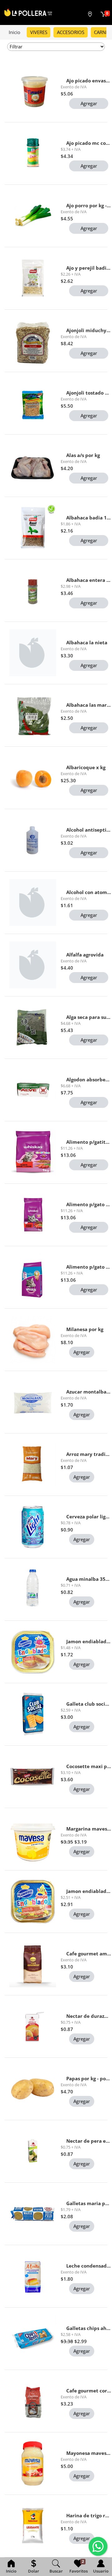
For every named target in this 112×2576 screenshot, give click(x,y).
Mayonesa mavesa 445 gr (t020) (89, 2453)
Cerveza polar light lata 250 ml (89, 1517)
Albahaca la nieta (87, 642)
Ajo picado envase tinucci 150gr (89, 81)
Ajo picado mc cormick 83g (89, 143)
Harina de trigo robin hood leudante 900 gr (89, 2515)
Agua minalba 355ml (89, 1579)
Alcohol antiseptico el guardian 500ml (89, 830)
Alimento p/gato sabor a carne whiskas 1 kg (89, 1204)
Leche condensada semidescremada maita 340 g (89, 2266)
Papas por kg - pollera (89, 2078)
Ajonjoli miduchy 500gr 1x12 (89, 330)
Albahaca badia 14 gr (89, 518)
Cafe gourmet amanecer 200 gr (89, 1954)
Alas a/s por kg (83, 455)
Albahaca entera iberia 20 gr (89, 580)
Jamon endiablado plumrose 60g (89, 1641)
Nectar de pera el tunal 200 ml (89, 2141)
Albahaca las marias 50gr (89, 705)
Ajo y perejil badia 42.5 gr (89, 268)
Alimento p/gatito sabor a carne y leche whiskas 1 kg (89, 1142)
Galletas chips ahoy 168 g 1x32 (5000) (89, 2328)
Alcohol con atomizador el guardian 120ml (89, 892)
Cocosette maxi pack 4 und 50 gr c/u (89, 1766)
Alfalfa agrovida (85, 955)
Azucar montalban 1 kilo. (89, 1392)
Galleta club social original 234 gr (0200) (89, 1704)
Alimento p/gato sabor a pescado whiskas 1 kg (89, 1267)
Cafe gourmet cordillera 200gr (89, 2391)
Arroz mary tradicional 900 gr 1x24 (89, 1454)
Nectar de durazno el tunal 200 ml (89, 2016)
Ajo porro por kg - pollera (89, 205)
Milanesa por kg (85, 1329)
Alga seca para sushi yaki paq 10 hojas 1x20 (89, 1017)
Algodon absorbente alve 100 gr (89, 1079)
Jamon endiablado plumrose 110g (89, 1891)
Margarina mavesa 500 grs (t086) (89, 1829)
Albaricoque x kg (86, 767)
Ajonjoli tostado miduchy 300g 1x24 (89, 393)
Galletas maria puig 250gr (89, 2203)
